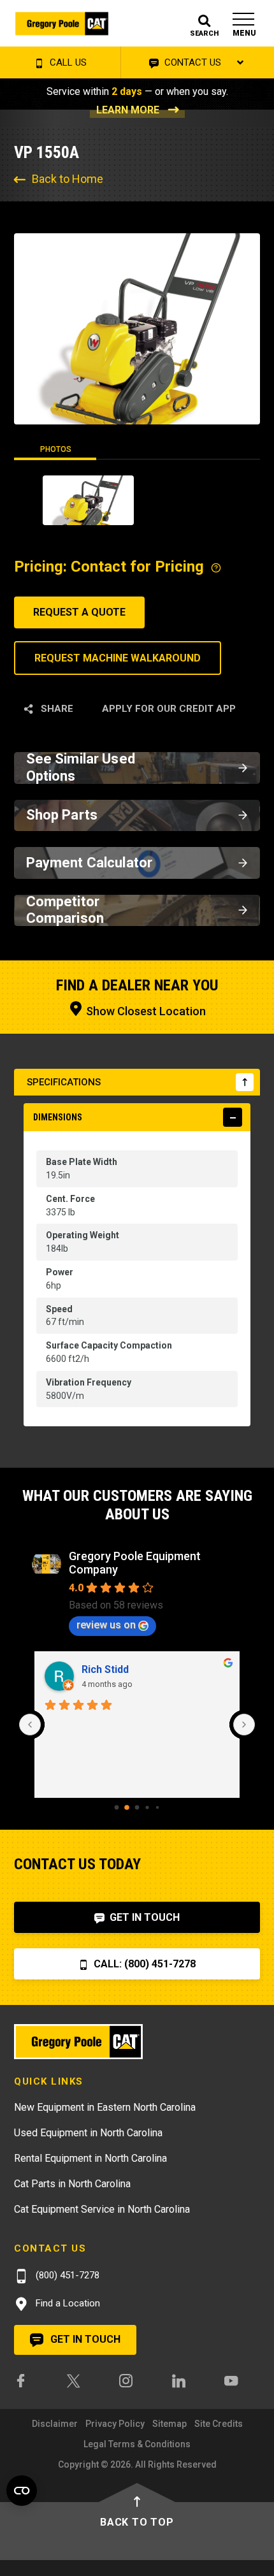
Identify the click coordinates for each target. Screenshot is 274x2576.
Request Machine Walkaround (118, 658)
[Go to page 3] (147, 1807)
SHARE (56, 709)
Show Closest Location (145, 1011)
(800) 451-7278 (66, 2275)
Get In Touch (143, 1917)
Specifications (64, 1082)
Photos (56, 449)
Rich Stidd (105, 1669)
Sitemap (169, 2424)
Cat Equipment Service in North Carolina (102, 2209)
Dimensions (58, 1117)
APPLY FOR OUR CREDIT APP (169, 709)
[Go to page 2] (137, 1808)
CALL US (67, 62)
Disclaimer (55, 2424)
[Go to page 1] (127, 1807)
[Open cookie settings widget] (22, 2491)
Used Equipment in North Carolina (88, 2133)
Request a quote (79, 612)
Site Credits (219, 2424)
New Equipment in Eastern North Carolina (105, 2107)
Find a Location (67, 2303)
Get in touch (84, 2339)
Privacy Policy (115, 2424)
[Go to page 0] (117, 1808)
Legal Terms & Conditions (137, 2444)
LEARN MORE (128, 110)
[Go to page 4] (157, 1807)
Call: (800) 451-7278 (143, 1964)
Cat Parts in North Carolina (72, 2184)
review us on (106, 1625)
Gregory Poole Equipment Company (135, 1563)
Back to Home (68, 179)
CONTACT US (191, 62)
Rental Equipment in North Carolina (90, 2158)
